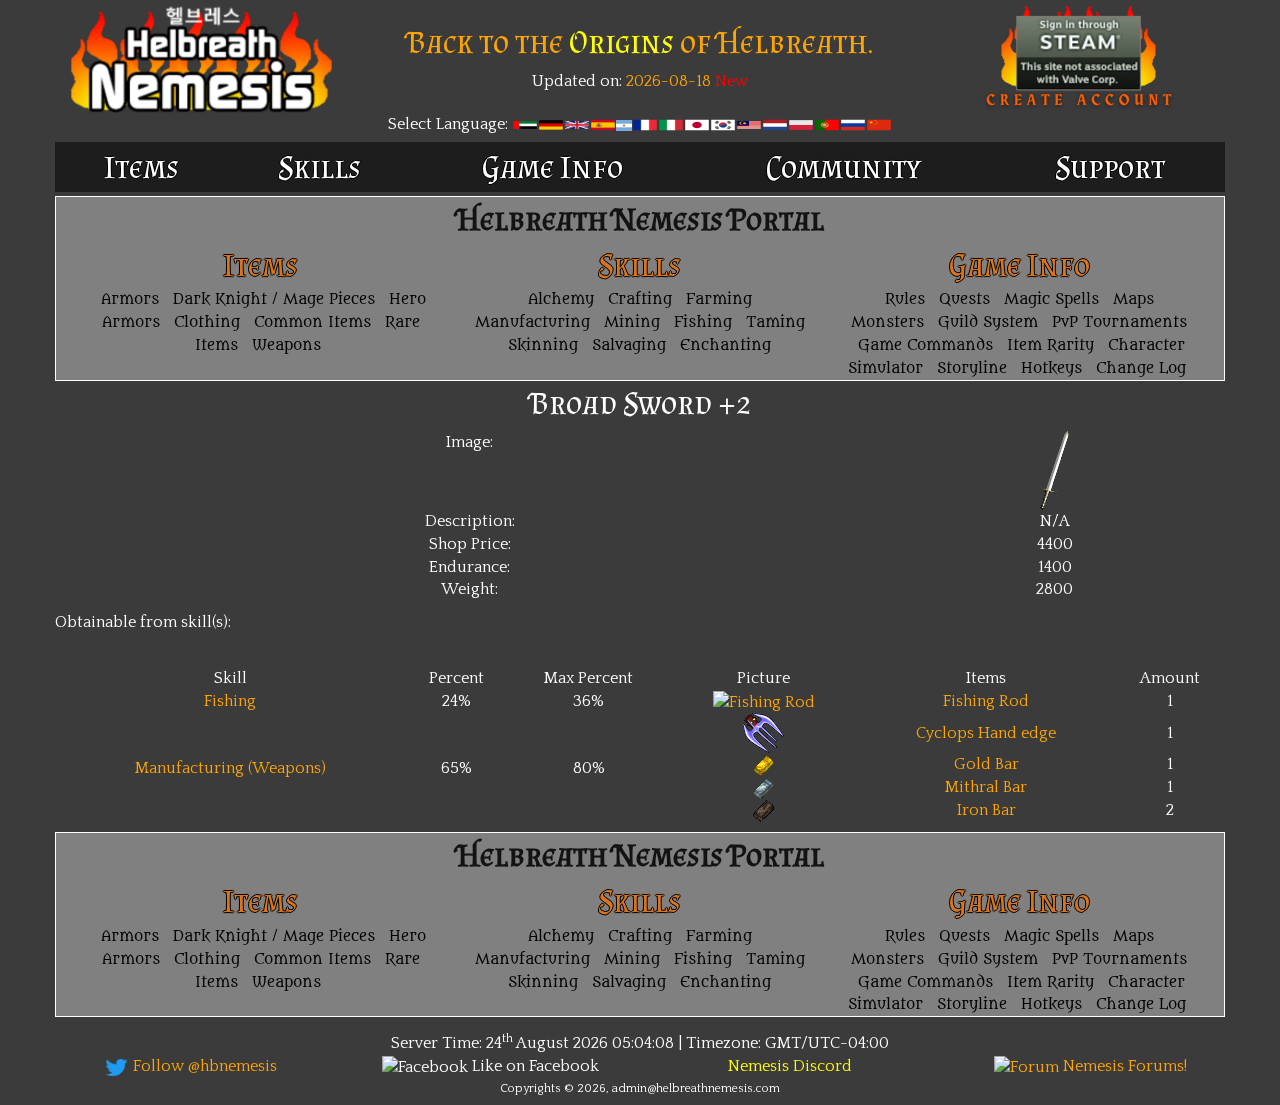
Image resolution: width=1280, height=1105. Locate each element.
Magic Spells (1051, 299)
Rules (905, 299)
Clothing (207, 322)
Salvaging (629, 345)
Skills (319, 167)
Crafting (640, 299)
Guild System (988, 322)
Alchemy (561, 299)
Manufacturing (532, 322)
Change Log (1141, 368)
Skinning (543, 345)
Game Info (552, 167)
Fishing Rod (986, 701)
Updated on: (577, 81)
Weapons (286, 345)
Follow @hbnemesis (203, 1066)
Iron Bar (986, 810)
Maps (1133, 299)
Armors (130, 299)
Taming (775, 322)
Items (141, 167)
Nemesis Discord (790, 1066)
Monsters (887, 322)
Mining (632, 322)
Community (843, 167)
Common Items (312, 322)
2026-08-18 (666, 81)
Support (1110, 167)
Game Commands (925, 345)
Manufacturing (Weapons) (230, 768)
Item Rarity (1050, 345)
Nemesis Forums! (1123, 1066)
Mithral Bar (986, 787)
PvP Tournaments (1119, 322)
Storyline (972, 368)
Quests (964, 299)
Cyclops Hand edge (986, 733)
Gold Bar (986, 764)
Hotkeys (1051, 368)
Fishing (703, 322)
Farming (719, 299)
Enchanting (725, 345)
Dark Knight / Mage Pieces (274, 299)
